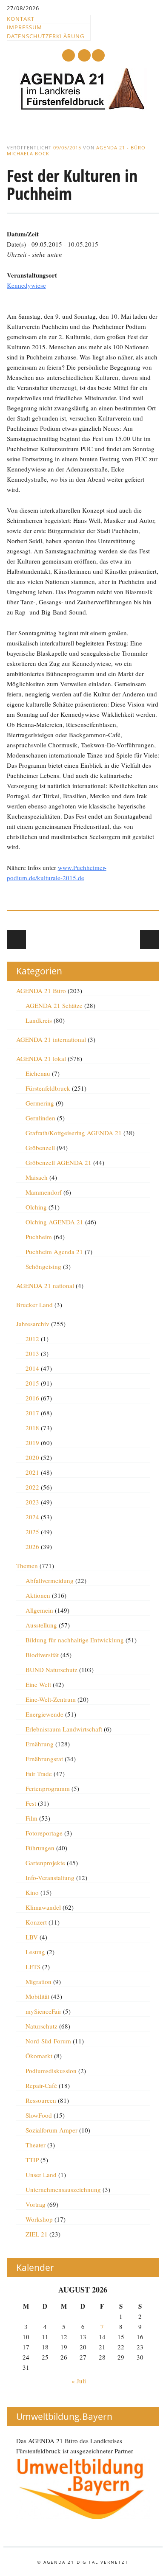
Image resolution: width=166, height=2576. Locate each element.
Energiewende (44, 1714)
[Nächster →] (150, 939)
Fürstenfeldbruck (48, 1088)
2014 (32, 1368)
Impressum (24, 27)
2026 (32, 1546)
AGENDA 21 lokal (41, 1058)
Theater (36, 2145)
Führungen (40, 1848)
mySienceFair (43, 2011)
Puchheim (39, 1237)
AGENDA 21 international (51, 1039)
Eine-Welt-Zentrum (51, 1699)
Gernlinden (40, 1118)
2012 (32, 1339)
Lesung (35, 1952)
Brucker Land (34, 1305)
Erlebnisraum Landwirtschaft (64, 1729)
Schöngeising (43, 1266)
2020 (32, 1457)
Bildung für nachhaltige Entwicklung (75, 1640)
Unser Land (41, 2175)
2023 (32, 1502)
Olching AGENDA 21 (54, 1222)
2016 (32, 1398)
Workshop (39, 2219)
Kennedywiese (26, 285)
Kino (32, 1892)
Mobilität (37, 1996)
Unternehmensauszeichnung (63, 2189)
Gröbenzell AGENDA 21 (59, 1162)
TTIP (32, 2160)
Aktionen (38, 1595)
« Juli (79, 2381)
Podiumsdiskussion (51, 2071)
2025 (32, 1532)
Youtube (69, 55)
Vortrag (36, 2204)
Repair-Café (41, 2085)
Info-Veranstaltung (50, 1877)
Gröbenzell (40, 1148)
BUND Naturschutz (52, 1670)
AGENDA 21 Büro (41, 991)
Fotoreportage (44, 1833)
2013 (32, 1353)
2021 (32, 1472)
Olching (36, 1207)
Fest (31, 1803)
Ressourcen (41, 2100)
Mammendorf (44, 1192)
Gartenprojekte (45, 1863)
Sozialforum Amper (52, 2130)
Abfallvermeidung (50, 1580)
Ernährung (40, 1744)
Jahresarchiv (33, 1324)
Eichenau (38, 1073)
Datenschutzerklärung (46, 36)
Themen (27, 1566)
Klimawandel (43, 1907)
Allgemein (39, 1610)
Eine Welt (38, 1684)
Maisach (37, 1177)
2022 (32, 1487)
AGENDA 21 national (45, 1285)
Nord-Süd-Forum (48, 2041)
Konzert (36, 1922)
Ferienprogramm (48, 1788)
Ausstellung (41, 1625)
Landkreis (39, 1020)
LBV (32, 1937)
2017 (32, 1413)
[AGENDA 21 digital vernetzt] (83, 108)
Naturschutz (41, 2026)
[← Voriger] (16, 939)
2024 (32, 1517)
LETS (33, 1967)
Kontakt (21, 19)
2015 (32, 1383)
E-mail (85, 56)
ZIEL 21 (37, 2234)
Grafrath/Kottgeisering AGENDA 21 (74, 1133)
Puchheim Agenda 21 (54, 1252)
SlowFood (39, 2115)
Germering (40, 1103)
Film (31, 1818)
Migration (39, 1981)
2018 (32, 1428)
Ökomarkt (39, 2056)
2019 (32, 1442)
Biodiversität (42, 1655)
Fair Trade (39, 1773)
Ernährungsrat (44, 1759)
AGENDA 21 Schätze (54, 1005)
